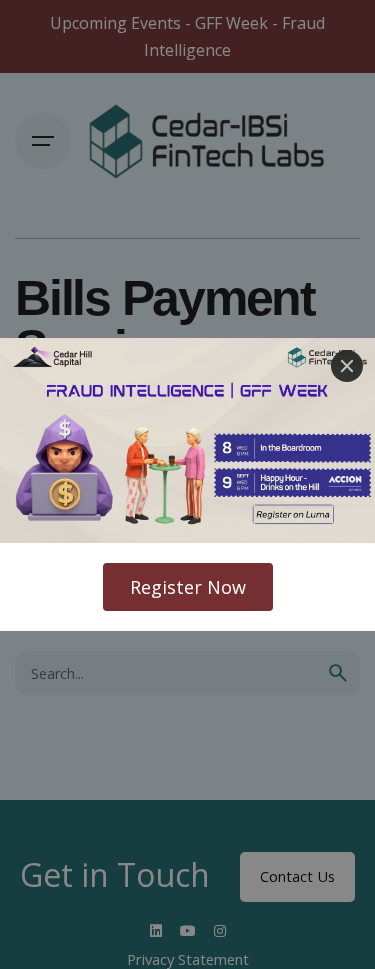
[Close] (347, 366)
